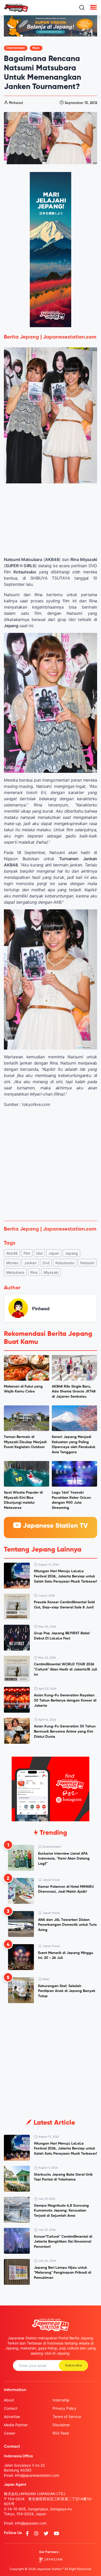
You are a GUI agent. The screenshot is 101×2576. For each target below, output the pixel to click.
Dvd (46, 1263)
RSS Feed (61, 2433)
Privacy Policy (64, 2408)
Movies (12, 1263)
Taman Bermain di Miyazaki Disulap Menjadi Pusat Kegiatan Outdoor (25, 1442)
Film (27, 1253)
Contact (11, 2408)
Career (10, 2433)
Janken (30, 1263)
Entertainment (16, 48)
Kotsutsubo (65, 1263)
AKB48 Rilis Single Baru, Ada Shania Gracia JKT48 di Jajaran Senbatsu (74, 1392)
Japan (54, 1253)
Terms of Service (67, 2417)
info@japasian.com (31, 2523)
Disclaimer (61, 2425)
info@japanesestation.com (37, 2475)
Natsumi (87, 1263)
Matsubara (15, 1272)
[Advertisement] (51, 1164)
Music (36, 48)
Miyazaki (51, 1272)
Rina (34, 1272)
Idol (39, 1253)
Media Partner (16, 2425)
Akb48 (12, 1253)
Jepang (71, 1253)
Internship (61, 2400)
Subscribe (73, 2365)
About (9, 2400)
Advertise (12, 2417)
